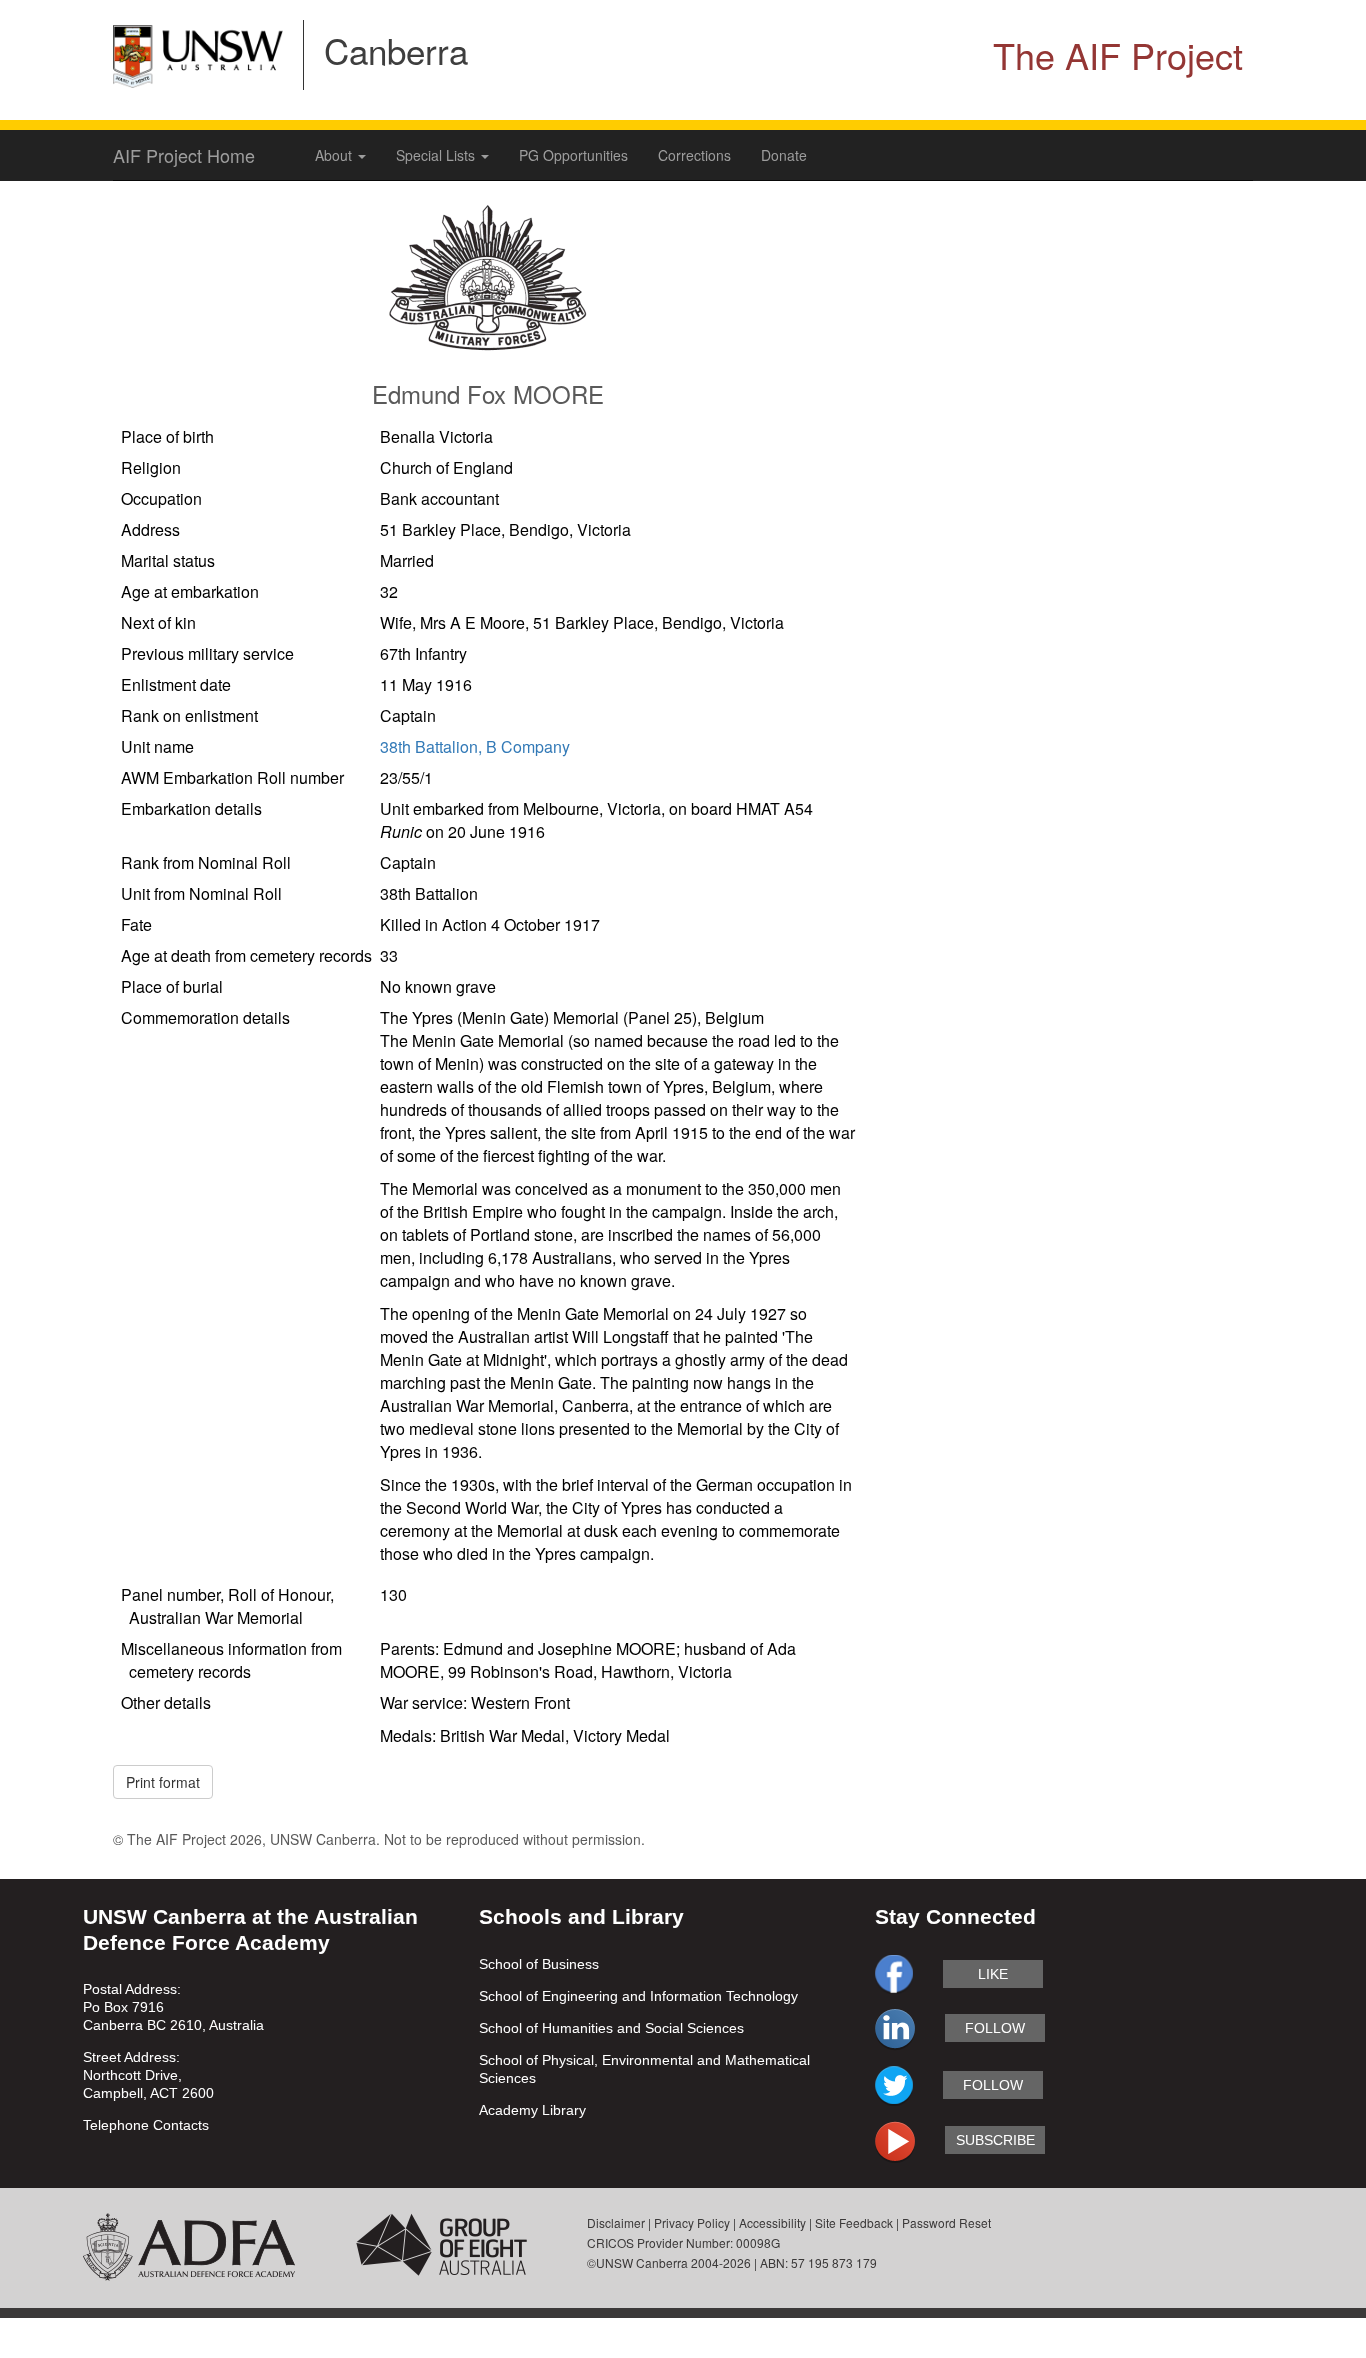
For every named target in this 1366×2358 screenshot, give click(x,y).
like (993, 1974)
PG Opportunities (573, 155)
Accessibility (772, 2222)
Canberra (396, 50)
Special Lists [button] (437, 155)
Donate (784, 155)
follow (995, 2028)
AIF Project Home (184, 155)
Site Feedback (854, 2222)
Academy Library (532, 2110)
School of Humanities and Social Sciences (611, 2028)
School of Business (539, 1964)
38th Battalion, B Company (475, 746)
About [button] (335, 155)
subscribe (995, 2140)
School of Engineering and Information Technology (638, 1996)
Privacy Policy (692, 2222)
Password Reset (946, 2222)
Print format (163, 1782)
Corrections (694, 155)
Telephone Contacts (146, 2125)
